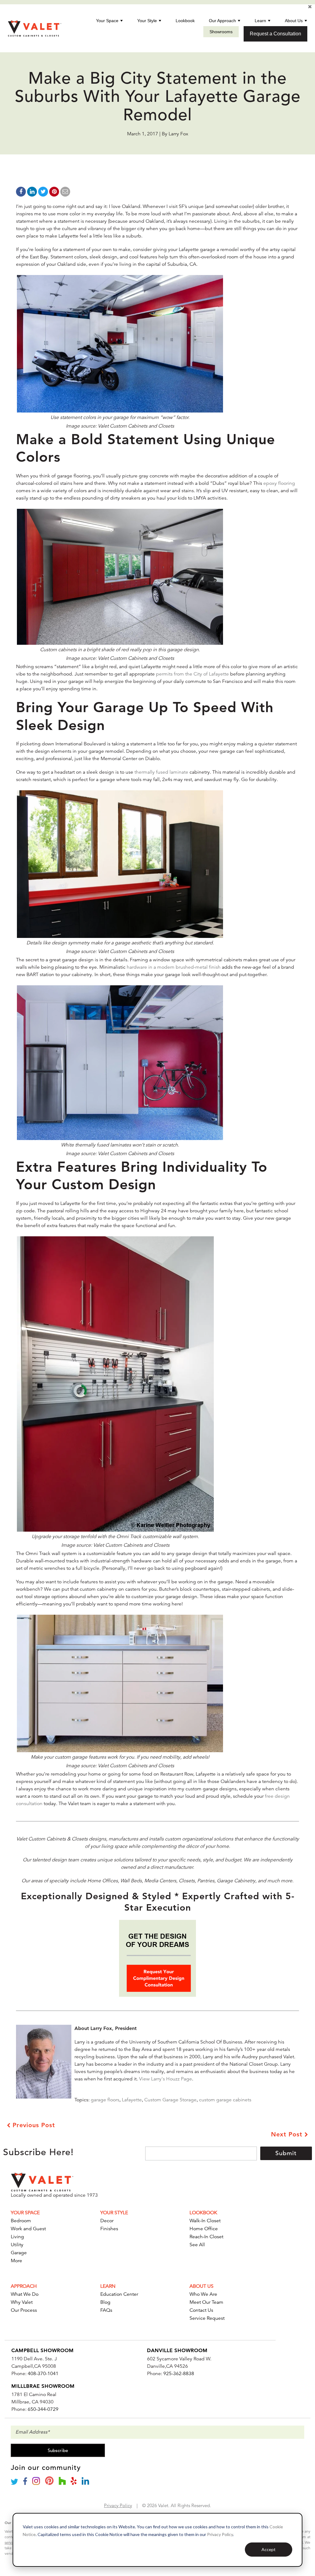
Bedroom (21, 2221)
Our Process (24, 2310)
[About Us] (306, 21)
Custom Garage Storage (170, 2100)
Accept (269, 2549)
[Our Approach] (239, 21)
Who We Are (203, 2294)
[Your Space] (122, 21)
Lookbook (185, 21)
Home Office (204, 2229)
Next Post (288, 2134)
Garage (19, 2253)
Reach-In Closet (206, 2237)
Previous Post (33, 2125)
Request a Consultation (275, 34)
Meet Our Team (206, 2302)
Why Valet (22, 2302)
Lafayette (132, 2100)
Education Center (119, 2294)
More (16, 2261)
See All (197, 2245)
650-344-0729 (43, 2409)
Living (17, 2237)
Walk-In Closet (205, 2221)
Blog (105, 2302)
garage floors (105, 2100)
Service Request (207, 2318)
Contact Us (201, 2310)
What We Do (25, 2294)
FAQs (106, 2310)
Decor (107, 2221)
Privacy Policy (220, 2534)
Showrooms (221, 32)
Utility (17, 2245)
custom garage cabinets (225, 2100)
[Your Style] (160, 21)
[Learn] (269, 21)
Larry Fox (178, 134)
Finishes (109, 2229)
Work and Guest (28, 2229)
